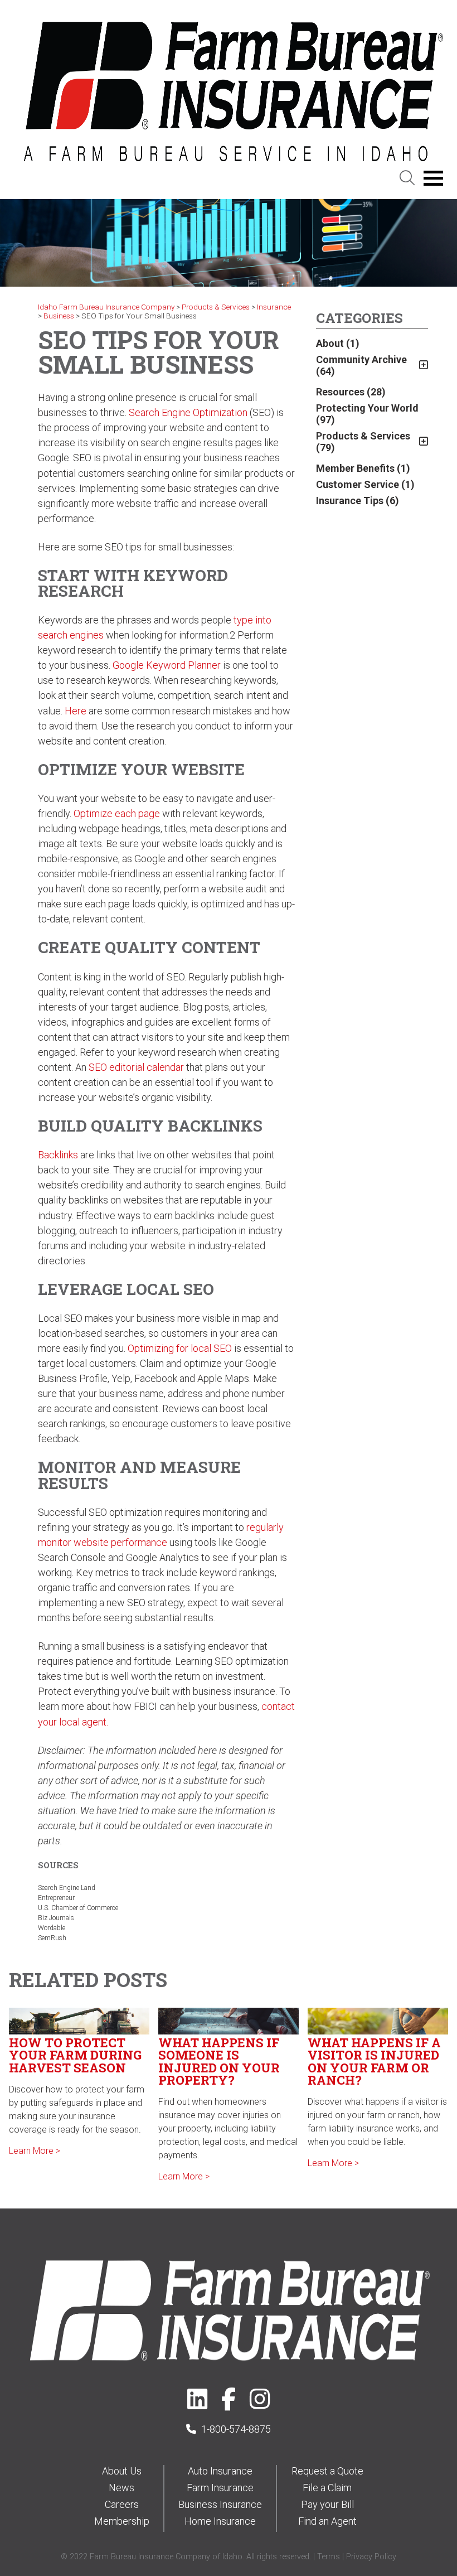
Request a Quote (327, 2471)
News (121, 2488)
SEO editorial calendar (136, 1067)
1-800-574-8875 (236, 2429)
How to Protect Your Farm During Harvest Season (75, 2055)
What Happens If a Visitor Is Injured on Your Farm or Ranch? (374, 2061)
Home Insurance (220, 2521)
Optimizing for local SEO (180, 1348)
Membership (122, 2521)
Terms (329, 2557)
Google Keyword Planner (168, 665)
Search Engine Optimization (188, 412)
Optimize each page (117, 813)
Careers (122, 2504)
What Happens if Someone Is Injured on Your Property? (219, 2061)
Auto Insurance (220, 2471)
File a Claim (327, 2488)
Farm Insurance (220, 2488)
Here (76, 711)
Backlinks (58, 1155)
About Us (122, 2471)
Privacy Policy (371, 2557)
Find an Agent (327, 2521)
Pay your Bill (327, 2504)
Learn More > (35, 2151)
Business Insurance (220, 2504)
